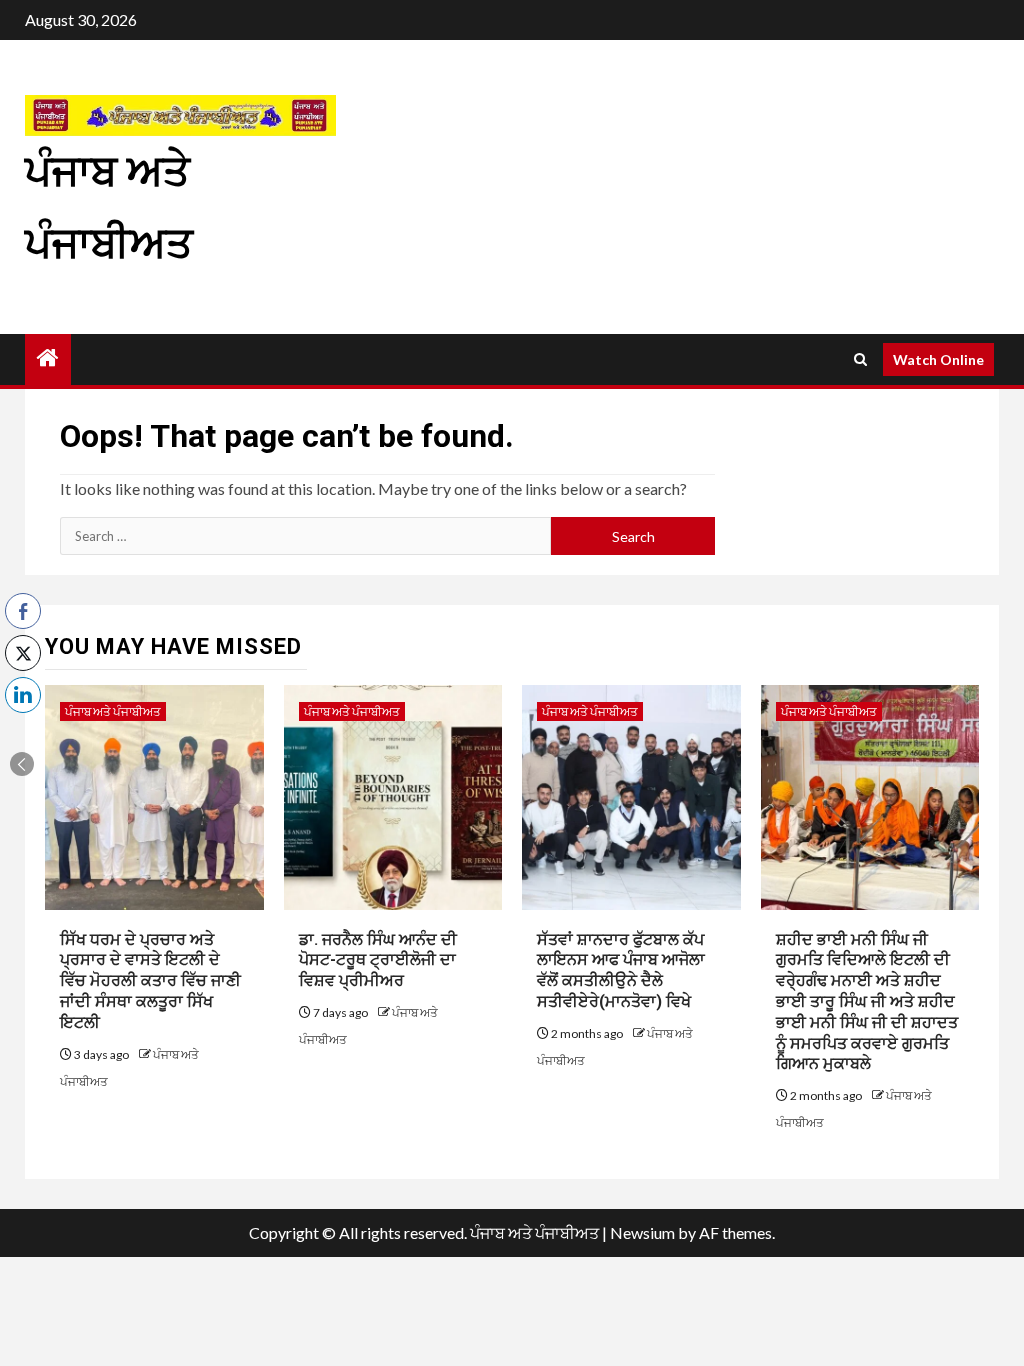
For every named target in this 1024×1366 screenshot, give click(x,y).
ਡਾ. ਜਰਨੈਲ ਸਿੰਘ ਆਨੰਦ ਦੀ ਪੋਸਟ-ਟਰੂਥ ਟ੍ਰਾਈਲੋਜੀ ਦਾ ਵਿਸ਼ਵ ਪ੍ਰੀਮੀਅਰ (378, 960)
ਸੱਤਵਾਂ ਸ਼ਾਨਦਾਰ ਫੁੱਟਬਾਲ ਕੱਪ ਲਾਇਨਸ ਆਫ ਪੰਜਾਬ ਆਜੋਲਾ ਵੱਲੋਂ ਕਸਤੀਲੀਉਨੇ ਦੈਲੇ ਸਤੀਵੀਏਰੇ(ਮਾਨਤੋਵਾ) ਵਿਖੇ (621, 970)
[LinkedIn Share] (23, 695)
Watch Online (938, 359)
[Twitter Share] (23, 653)
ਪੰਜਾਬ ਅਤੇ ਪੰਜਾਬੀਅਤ (113, 711)
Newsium (642, 1232)
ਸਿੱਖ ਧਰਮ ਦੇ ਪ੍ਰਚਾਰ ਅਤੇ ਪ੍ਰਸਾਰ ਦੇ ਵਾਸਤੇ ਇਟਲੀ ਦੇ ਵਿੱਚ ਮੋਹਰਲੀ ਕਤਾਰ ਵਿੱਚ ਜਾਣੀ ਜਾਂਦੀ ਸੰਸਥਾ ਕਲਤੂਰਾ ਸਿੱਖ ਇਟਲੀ (150, 981)
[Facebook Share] (23, 611)
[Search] (860, 359)
